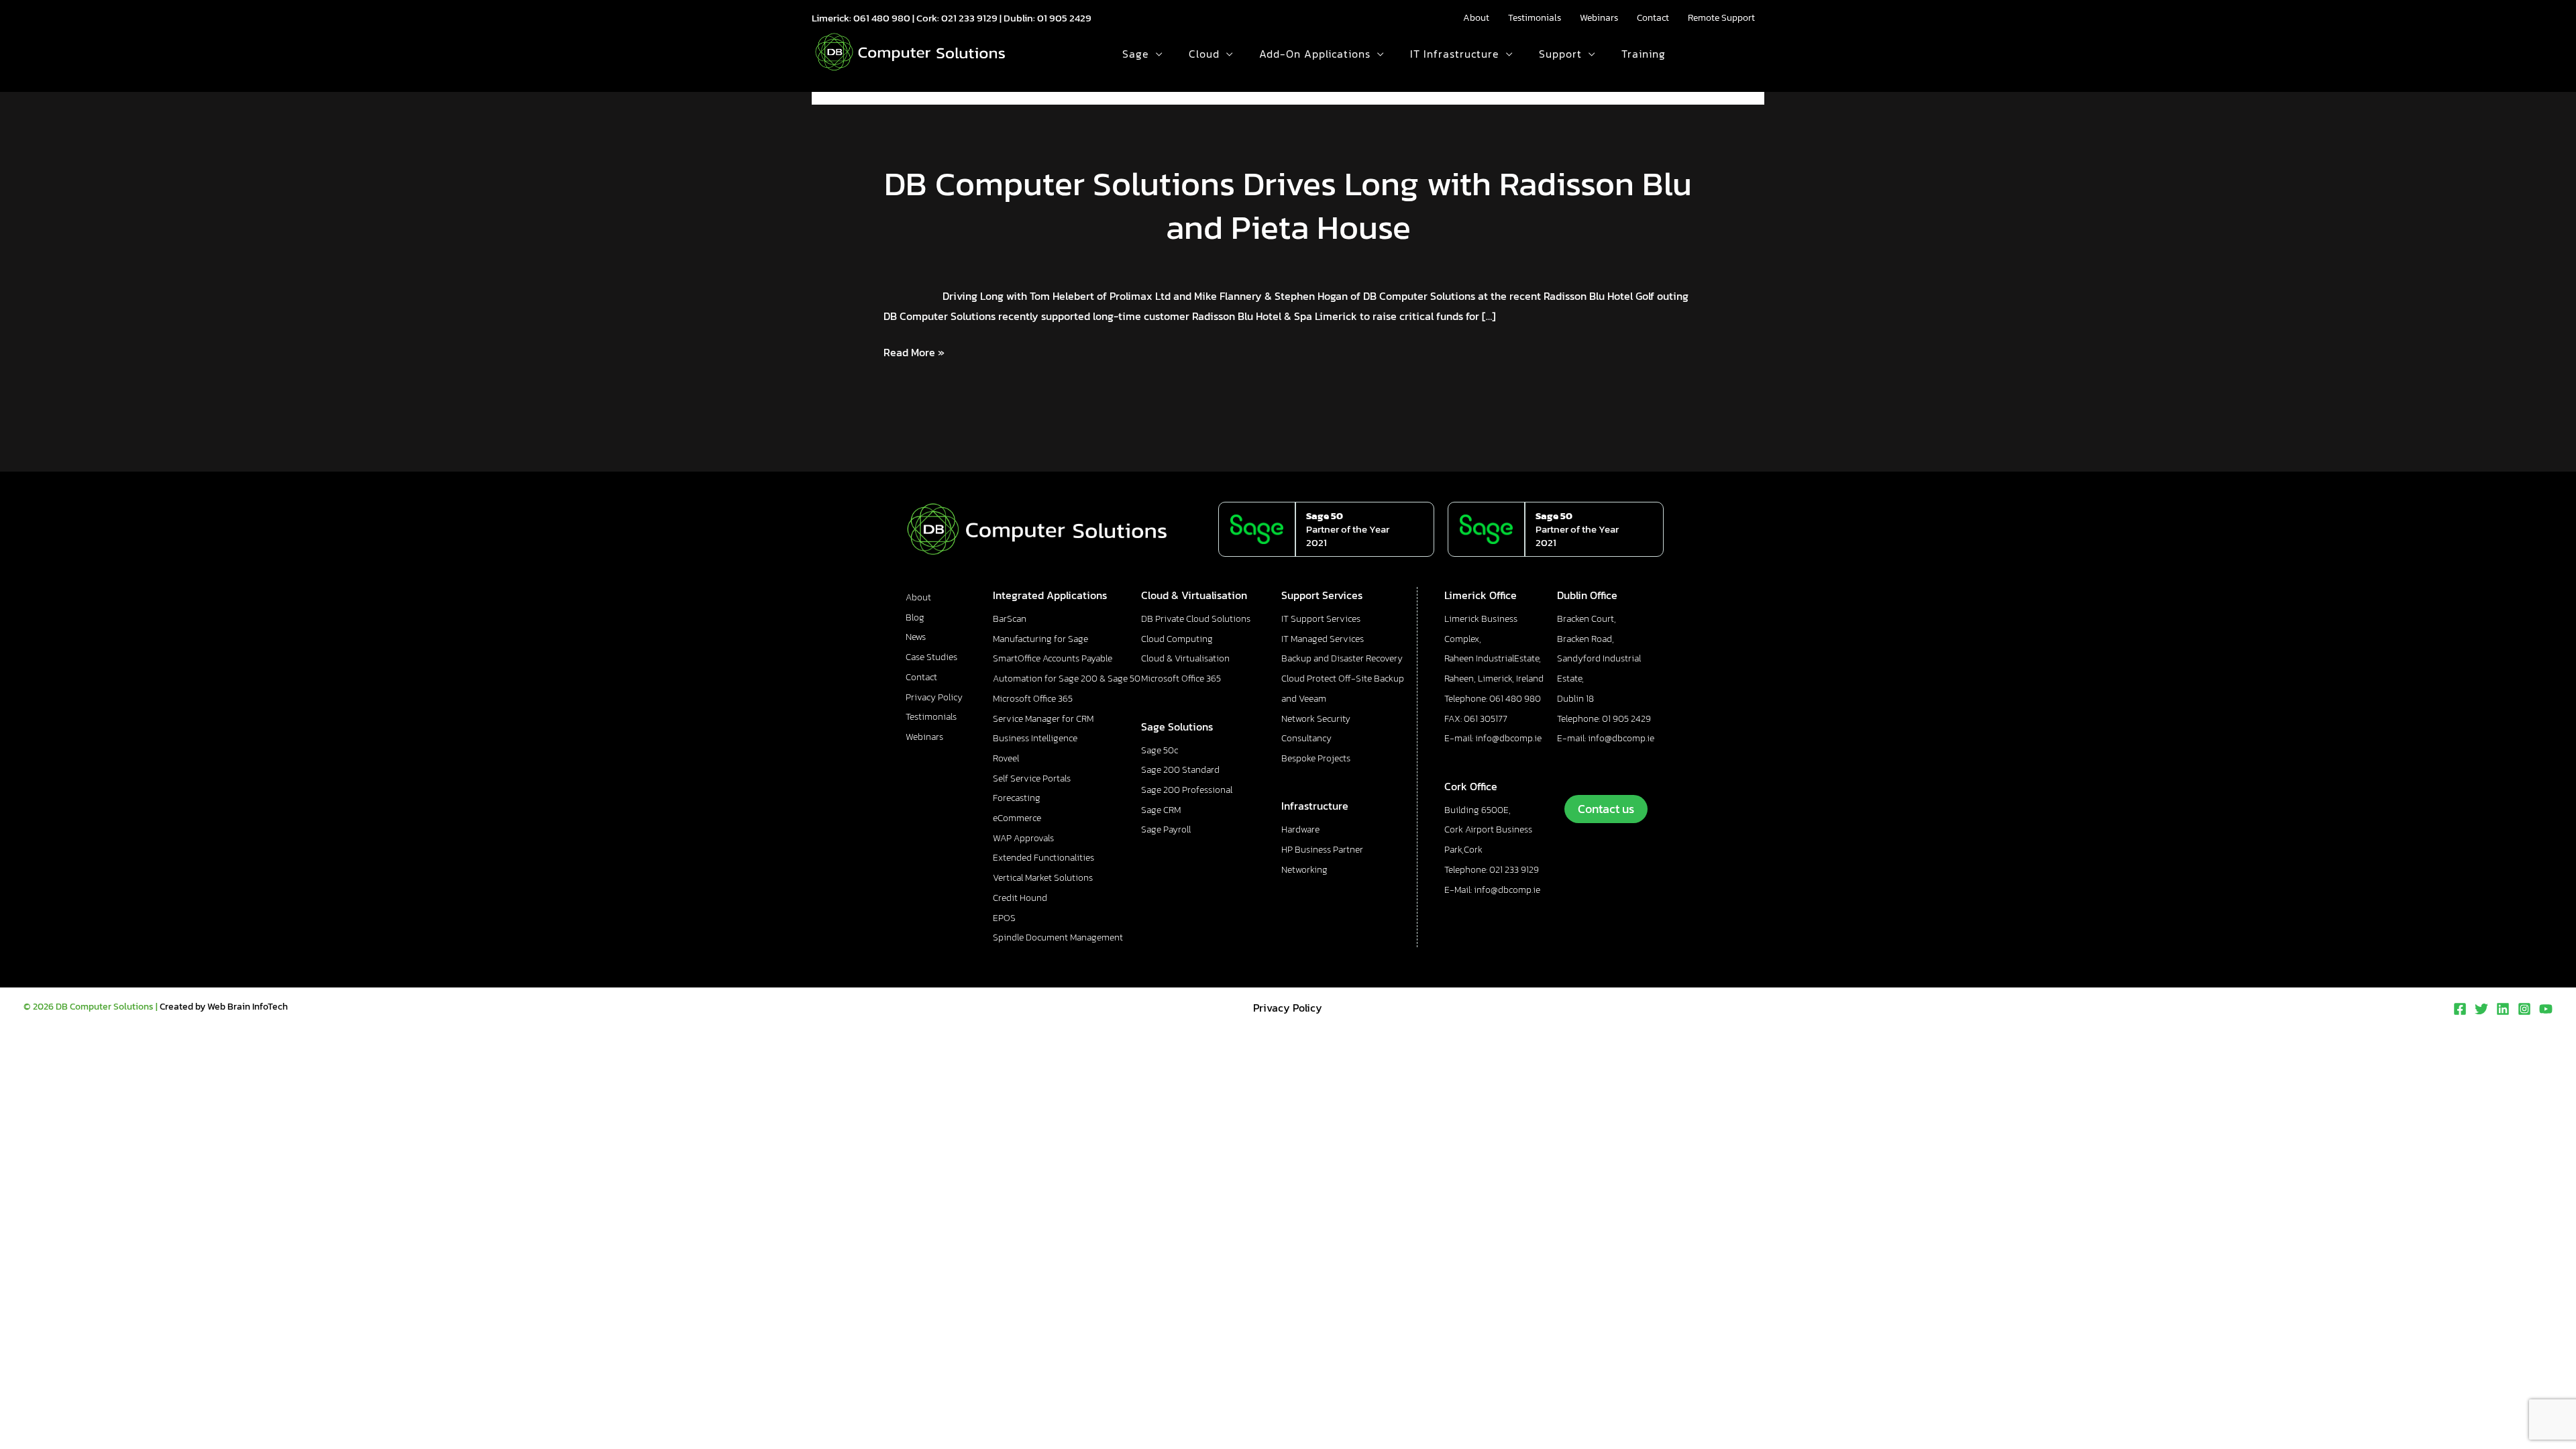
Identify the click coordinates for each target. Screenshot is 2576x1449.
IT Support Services (1321, 619)
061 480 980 (882, 18)
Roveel (1006, 758)
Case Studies (931, 657)
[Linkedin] (2503, 1009)
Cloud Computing (1177, 639)
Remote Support (1721, 18)
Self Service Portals (1032, 779)
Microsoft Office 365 (1033, 699)
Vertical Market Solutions (1043, 878)
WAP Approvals (1023, 838)
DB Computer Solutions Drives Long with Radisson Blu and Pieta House (1288, 205)
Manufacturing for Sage (1040, 639)
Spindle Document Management (1058, 937)
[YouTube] (2546, 1009)
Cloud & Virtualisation (1185, 658)
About (1476, 18)
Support (1560, 54)
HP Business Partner (1322, 850)
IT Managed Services (1323, 639)
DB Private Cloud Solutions (1196, 619)
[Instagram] (2524, 1009)
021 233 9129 (969, 18)
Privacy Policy (934, 697)
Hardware (1300, 829)
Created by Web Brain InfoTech (224, 1007)
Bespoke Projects (1316, 758)
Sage (1136, 54)
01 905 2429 (1064, 18)
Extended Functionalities (1043, 858)
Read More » (914, 353)
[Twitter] (2481, 1009)
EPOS (1004, 918)
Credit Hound (1020, 898)
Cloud (1204, 54)
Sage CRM (1161, 810)
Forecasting (1017, 798)
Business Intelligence (1035, 738)
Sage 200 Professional (1187, 790)
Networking (1304, 870)
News (916, 637)
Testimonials (1535, 18)
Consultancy (1306, 738)
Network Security (1316, 719)
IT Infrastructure (1455, 54)
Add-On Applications (1315, 54)
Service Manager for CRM (1043, 719)
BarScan (1010, 619)
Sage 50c (1160, 750)
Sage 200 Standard (1180, 770)
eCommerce (1017, 818)
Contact (1653, 18)
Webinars (1599, 18)
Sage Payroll (1166, 829)
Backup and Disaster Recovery (1342, 658)
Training (1644, 54)
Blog (915, 618)
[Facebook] (2460, 1009)
